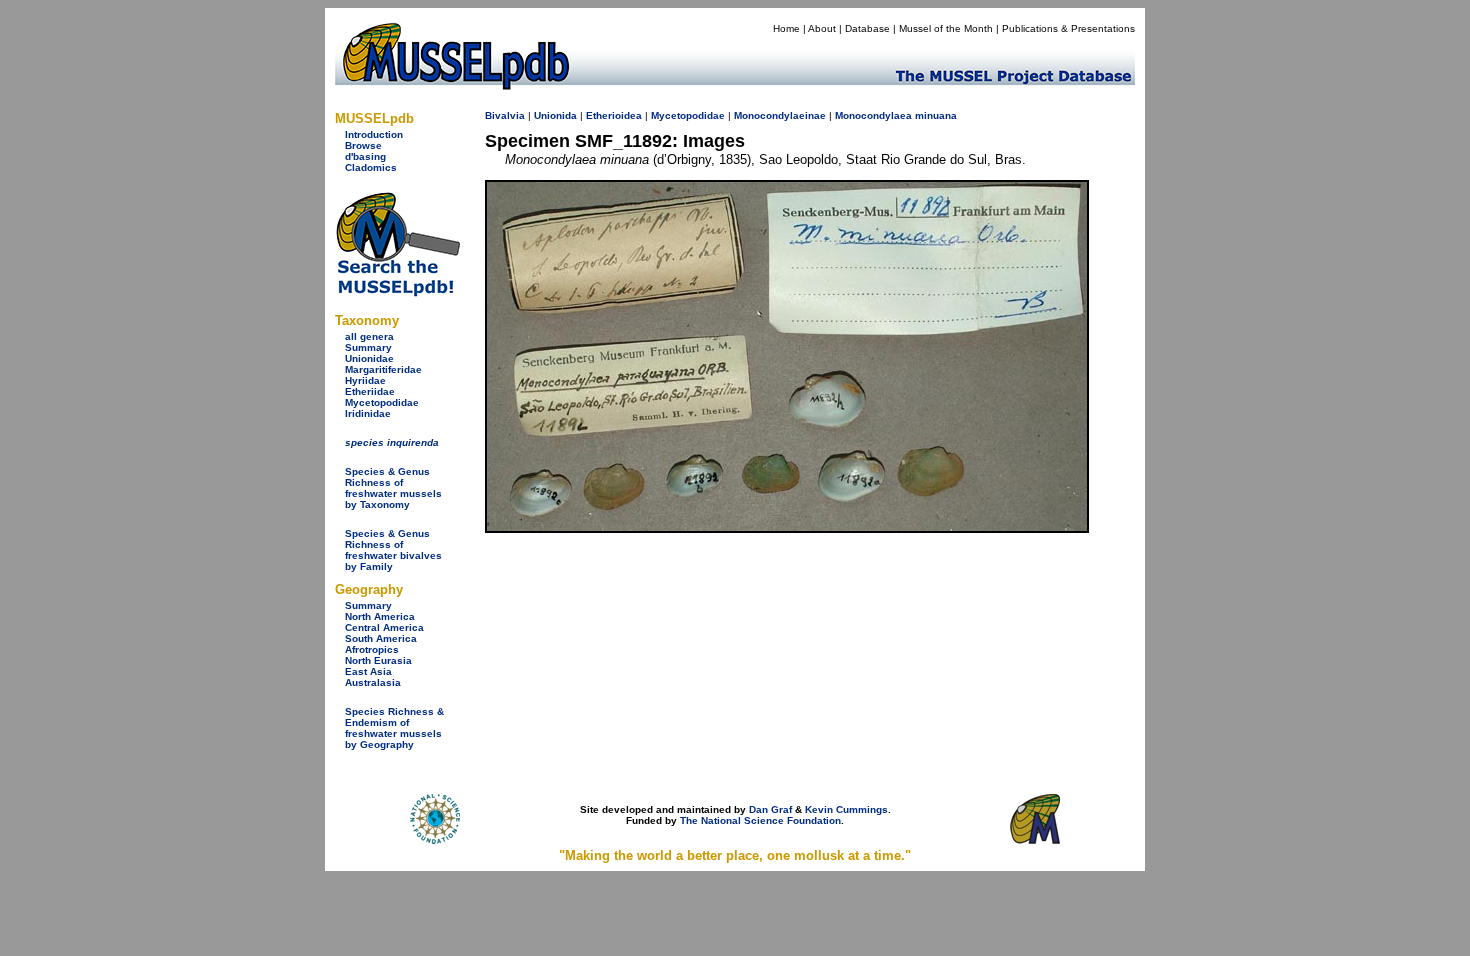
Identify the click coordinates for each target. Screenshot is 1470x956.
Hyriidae (365, 380)
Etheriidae (370, 391)
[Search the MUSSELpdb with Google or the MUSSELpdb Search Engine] (397, 292)
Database (867, 28)
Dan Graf (770, 809)
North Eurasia (378, 660)
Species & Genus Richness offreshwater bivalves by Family (393, 550)
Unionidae (369, 358)
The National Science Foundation (760, 820)
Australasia (373, 682)
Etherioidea (614, 115)
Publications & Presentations (1068, 28)
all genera (369, 336)
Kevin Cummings (846, 809)
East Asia (368, 671)
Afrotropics (372, 649)
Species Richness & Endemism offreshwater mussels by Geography (394, 728)
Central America (384, 627)
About (822, 28)
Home (786, 28)
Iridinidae (368, 413)
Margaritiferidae (383, 369)
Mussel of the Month (946, 28)
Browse (363, 145)
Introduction (374, 134)
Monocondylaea (873, 115)
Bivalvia (505, 115)
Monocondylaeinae (780, 115)
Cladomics (371, 167)
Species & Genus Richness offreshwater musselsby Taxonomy (393, 488)
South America (381, 638)
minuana (936, 115)
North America (380, 616)
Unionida (555, 115)
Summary (368, 347)
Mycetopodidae (382, 402)
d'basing (365, 156)
